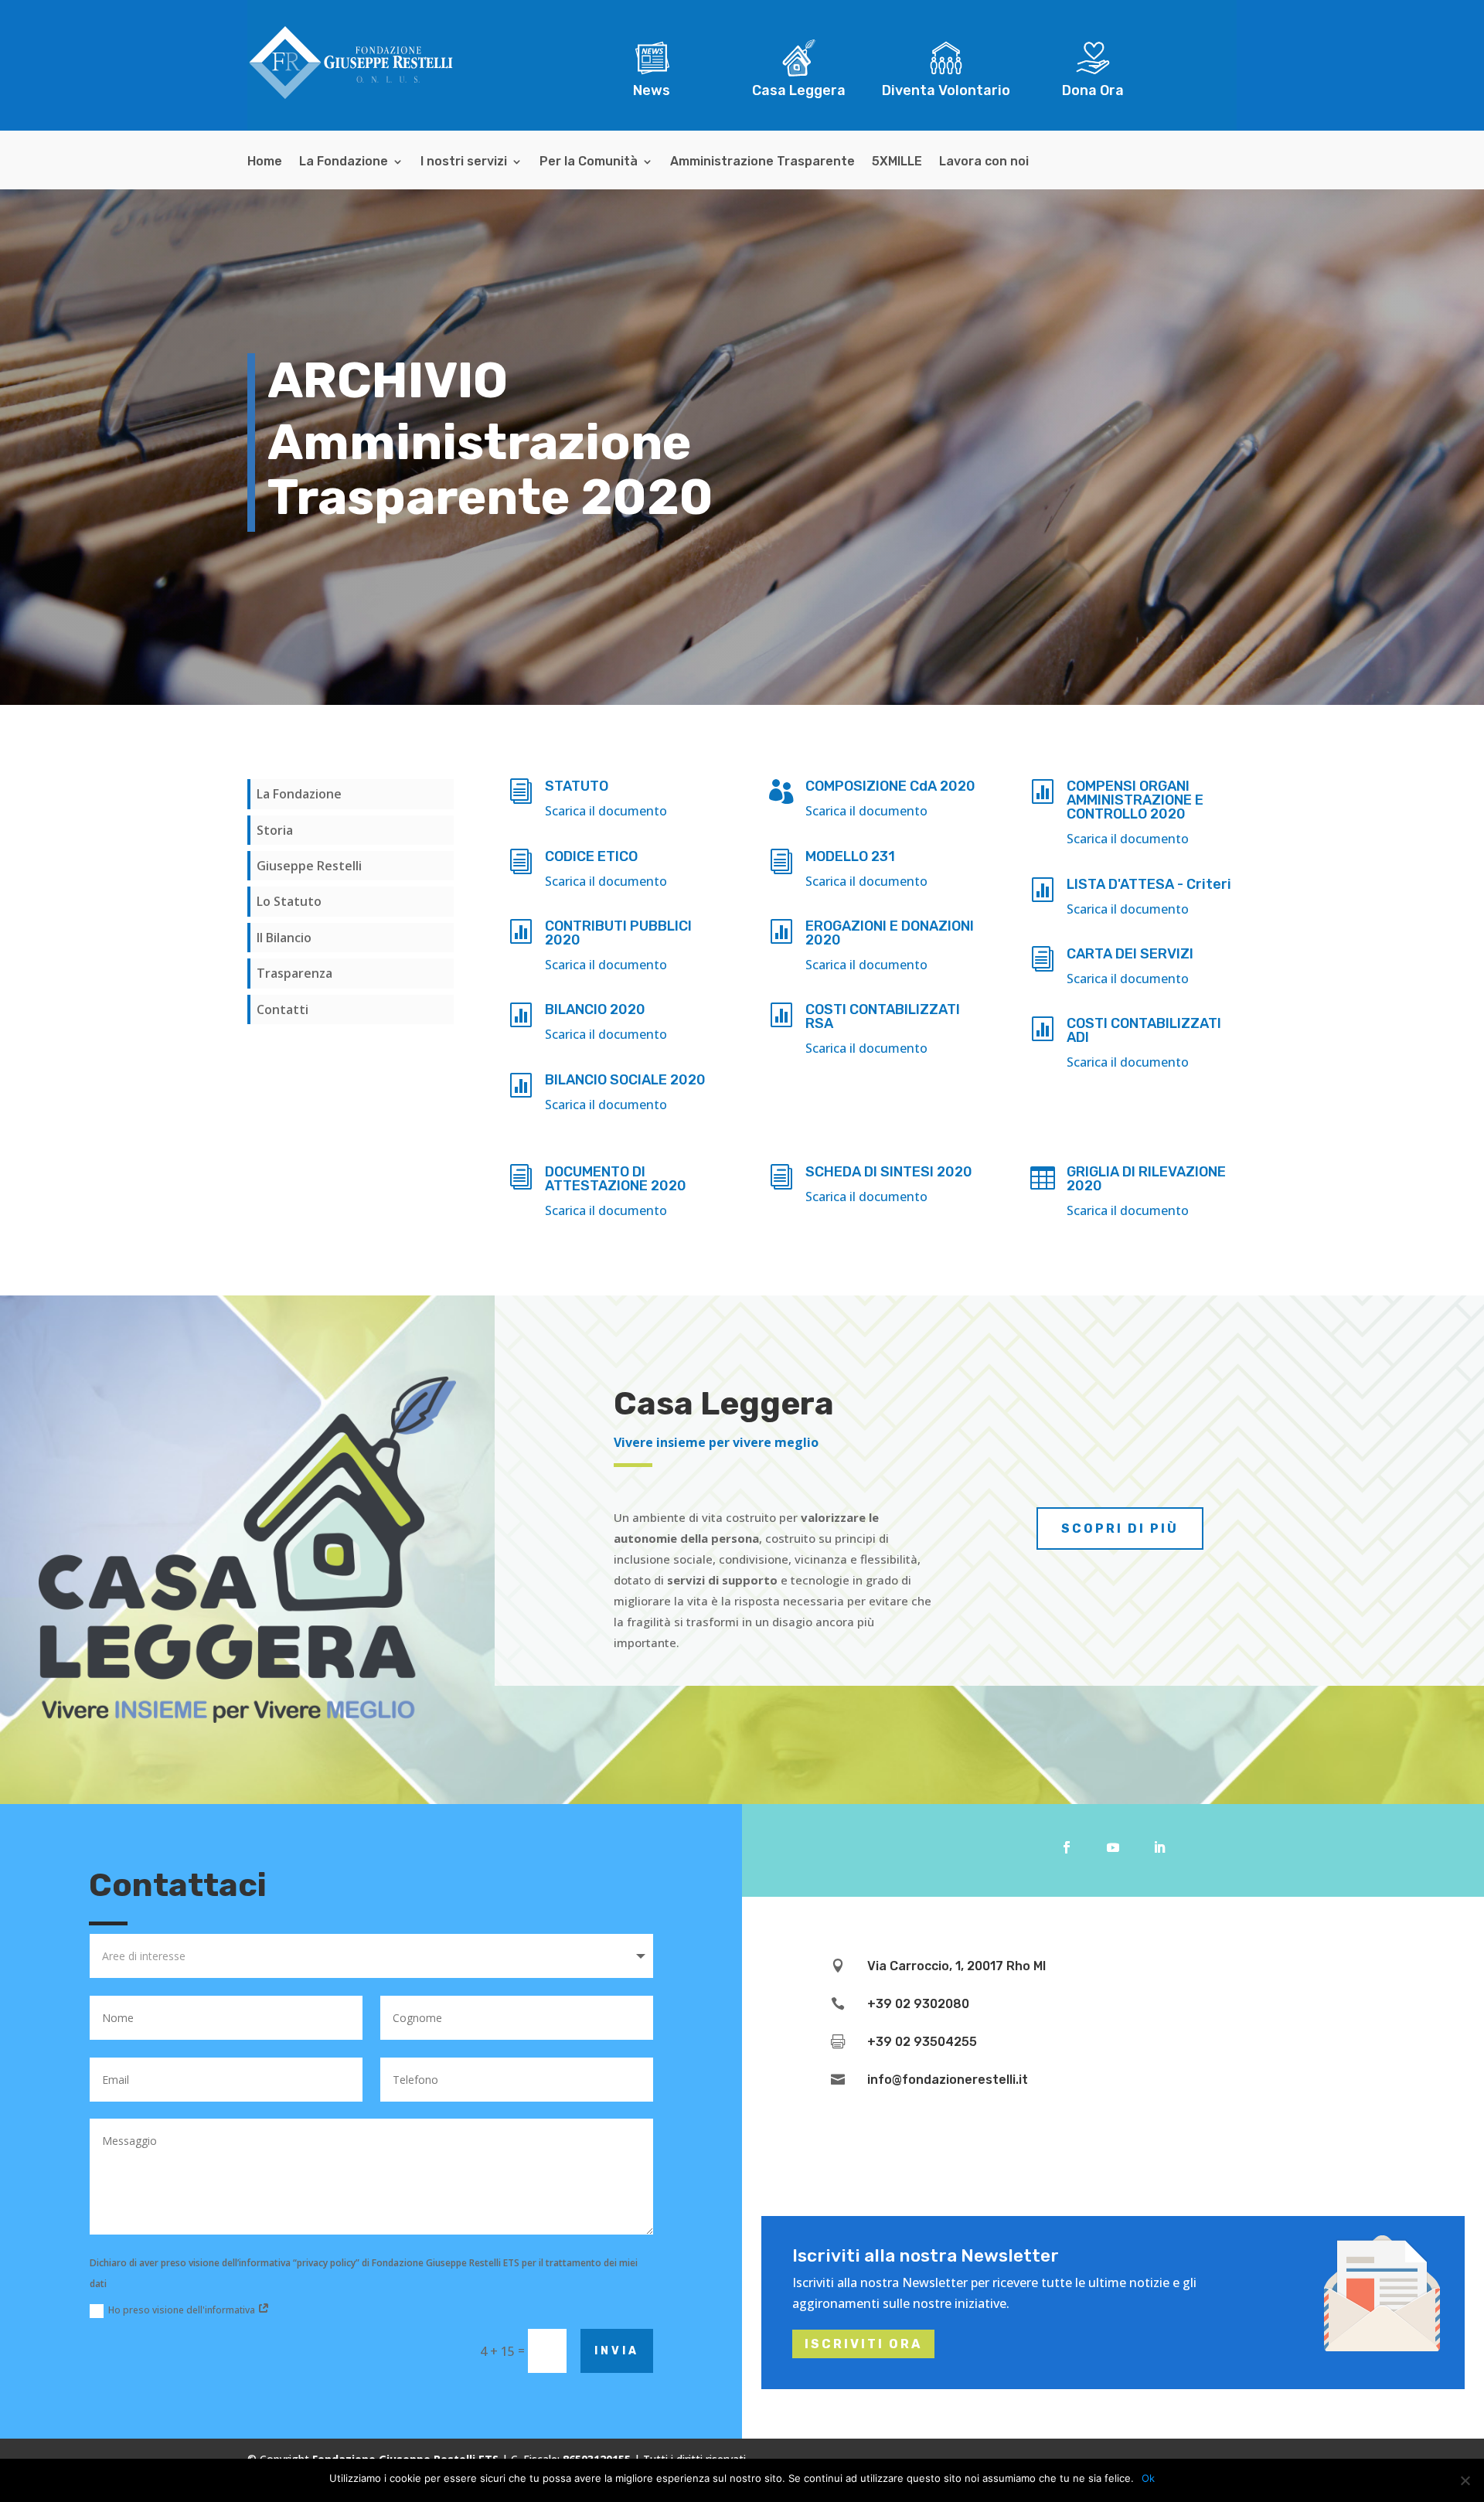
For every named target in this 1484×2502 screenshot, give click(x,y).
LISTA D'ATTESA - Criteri (1149, 884)
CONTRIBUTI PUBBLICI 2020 (618, 933)
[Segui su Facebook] (1067, 1847)
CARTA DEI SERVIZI (1130, 954)
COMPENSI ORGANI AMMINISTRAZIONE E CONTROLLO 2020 (1135, 800)
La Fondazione (344, 162)
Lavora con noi (984, 162)
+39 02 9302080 (918, 2004)
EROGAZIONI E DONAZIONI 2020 (890, 933)
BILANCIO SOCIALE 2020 (625, 1080)
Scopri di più (1120, 1528)
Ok (1148, 2478)
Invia (617, 2351)
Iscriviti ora (863, 2344)
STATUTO (577, 786)
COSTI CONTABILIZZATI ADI (1144, 1030)
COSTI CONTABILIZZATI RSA (883, 1016)
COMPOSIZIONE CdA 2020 (890, 786)
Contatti (283, 1009)
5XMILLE (897, 162)
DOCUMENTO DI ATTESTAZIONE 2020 (616, 1179)
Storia (275, 830)
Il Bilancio (284, 938)
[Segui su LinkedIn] (1159, 1847)
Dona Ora (1093, 90)
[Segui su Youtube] (1113, 1847)
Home (265, 162)
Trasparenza (294, 973)
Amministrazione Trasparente (762, 162)
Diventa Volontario (946, 90)
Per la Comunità (589, 162)
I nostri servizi (464, 162)
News (652, 90)
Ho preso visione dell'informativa (183, 2310)
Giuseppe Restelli (309, 866)
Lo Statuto (289, 901)
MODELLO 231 (850, 856)
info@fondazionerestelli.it (948, 2080)
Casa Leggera (799, 90)
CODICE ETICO (591, 856)
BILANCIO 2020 (595, 1009)
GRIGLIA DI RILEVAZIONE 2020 (1146, 1179)
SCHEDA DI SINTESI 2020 (889, 1172)
